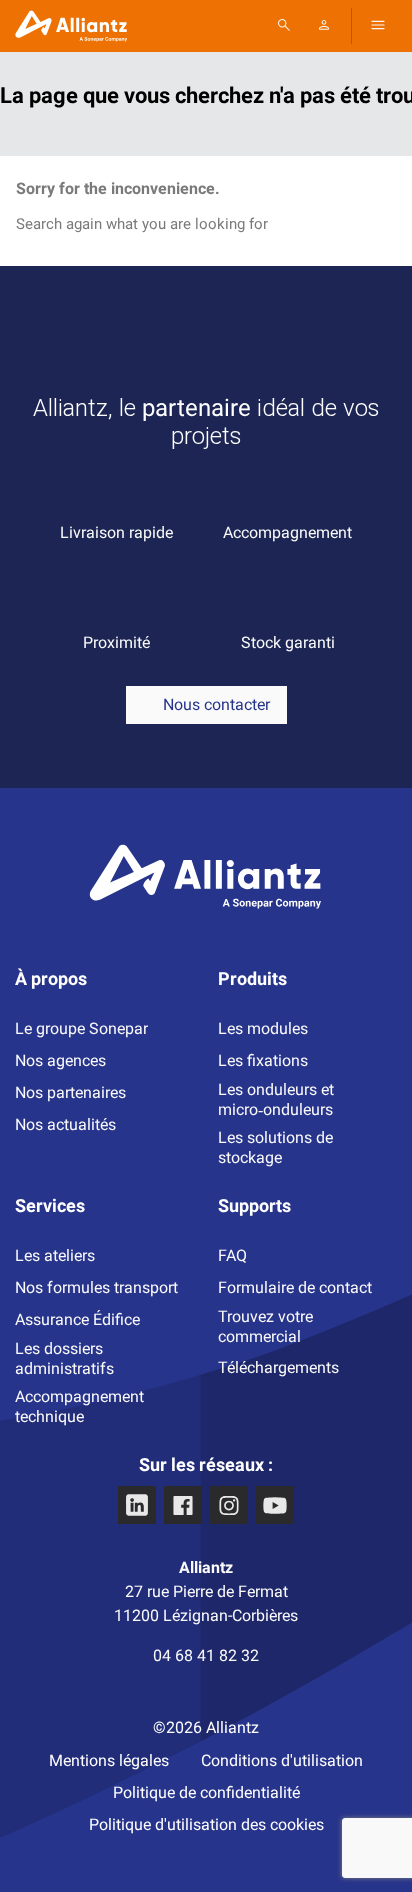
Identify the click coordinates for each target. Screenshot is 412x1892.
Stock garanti (288, 642)
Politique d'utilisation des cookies (206, 1824)
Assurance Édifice (77, 1319)
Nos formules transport (96, 1287)
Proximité (116, 642)
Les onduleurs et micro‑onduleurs (276, 1099)
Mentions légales (109, 1760)
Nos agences (60, 1060)
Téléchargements (278, 1367)
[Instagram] (229, 1505)
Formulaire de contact (295, 1287)
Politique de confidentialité (206, 1792)
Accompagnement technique (79, 1406)
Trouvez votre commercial (265, 1326)
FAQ (232, 1255)
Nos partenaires (70, 1092)
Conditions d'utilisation (282, 1760)
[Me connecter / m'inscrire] (324, 25)
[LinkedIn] (137, 1505)
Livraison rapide (116, 532)
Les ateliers (55, 1255)
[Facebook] (183, 1505)
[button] (378, 25)
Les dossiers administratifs (64, 1358)
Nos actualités (65, 1124)
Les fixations (263, 1060)
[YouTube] (275, 1505)
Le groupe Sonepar (81, 1028)
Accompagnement (287, 532)
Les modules (263, 1028)
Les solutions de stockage (275, 1147)
